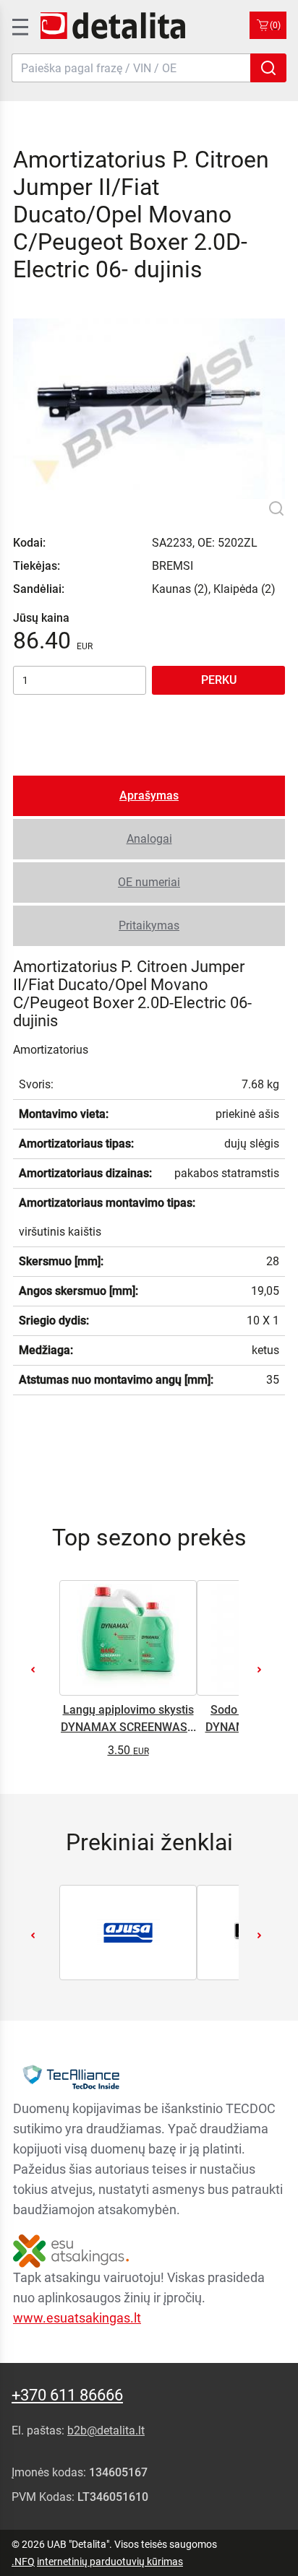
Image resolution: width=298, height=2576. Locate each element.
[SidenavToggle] (19, 25)
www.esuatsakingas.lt (77, 2318)
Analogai (149, 839)
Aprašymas (149, 795)
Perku (219, 680)
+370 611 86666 (67, 2395)
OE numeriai (149, 882)
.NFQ (23, 2562)
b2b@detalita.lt (106, 2430)
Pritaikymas (149, 925)
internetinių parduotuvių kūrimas (110, 2562)
